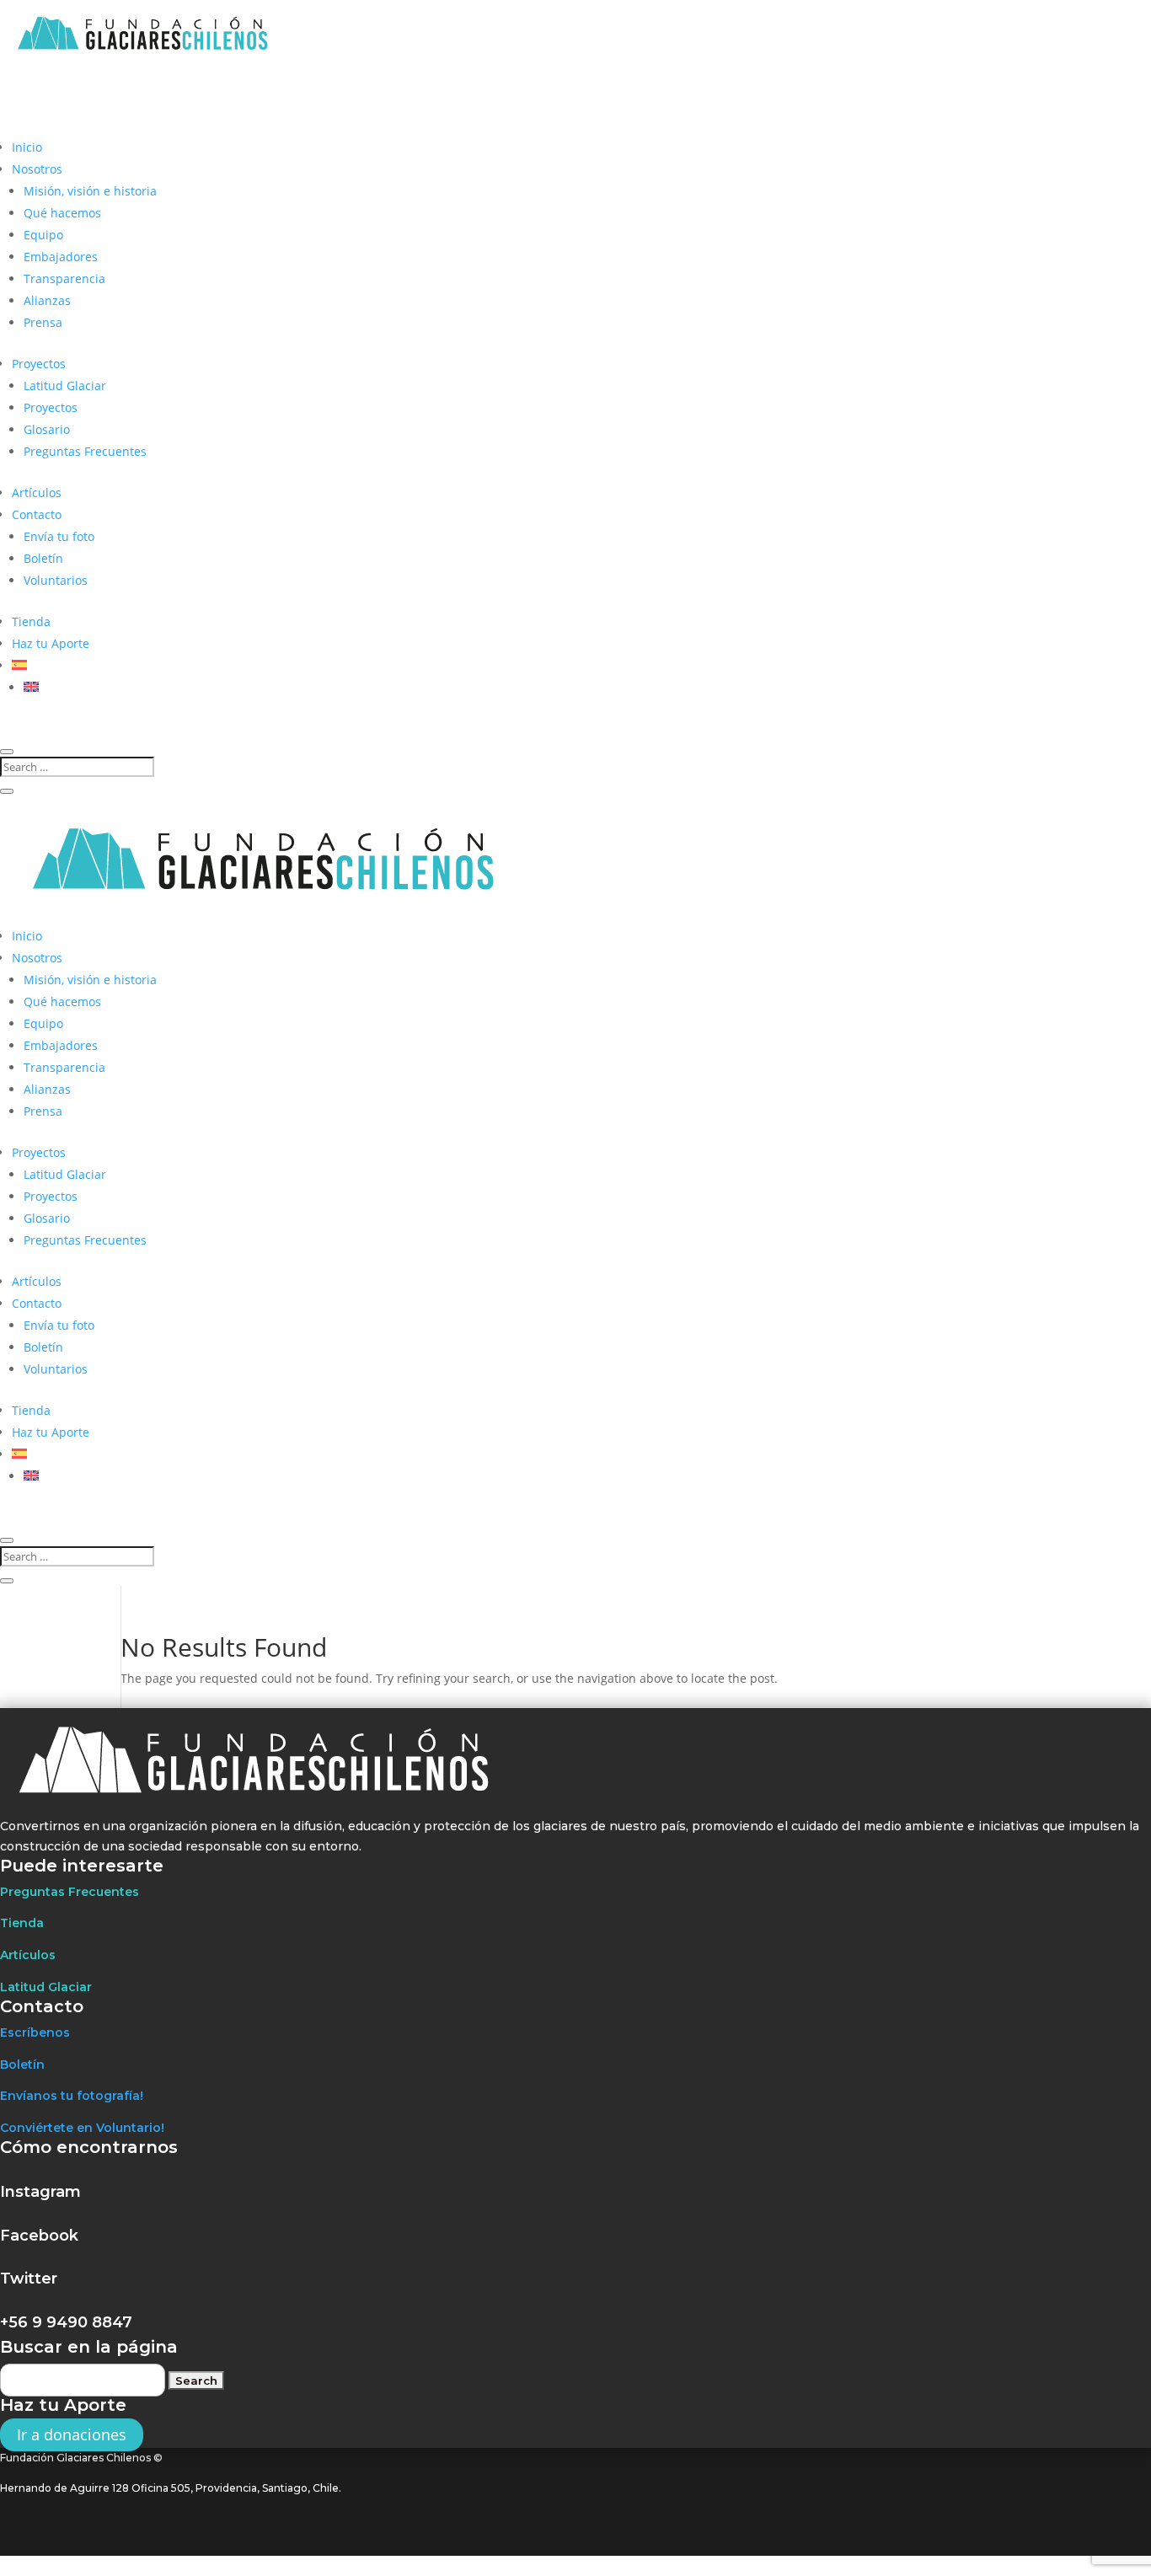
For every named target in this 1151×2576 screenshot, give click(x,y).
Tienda (31, 621)
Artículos (37, 493)
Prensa (43, 322)
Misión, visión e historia (90, 191)
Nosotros (37, 169)
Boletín (43, 558)
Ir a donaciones (72, 2434)
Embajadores (61, 257)
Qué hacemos (62, 213)
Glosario (47, 429)
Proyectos (39, 364)
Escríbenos (35, 2032)
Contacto (37, 514)
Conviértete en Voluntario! (82, 2128)
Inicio (27, 147)
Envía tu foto (59, 536)
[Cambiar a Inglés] (31, 687)
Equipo (43, 235)
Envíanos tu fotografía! (72, 2096)
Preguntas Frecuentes (85, 451)
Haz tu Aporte (51, 643)
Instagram (40, 2192)
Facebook (39, 2236)
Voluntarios (56, 580)
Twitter (29, 2279)
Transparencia (64, 278)
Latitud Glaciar (65, 386)
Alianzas (47, 300)
